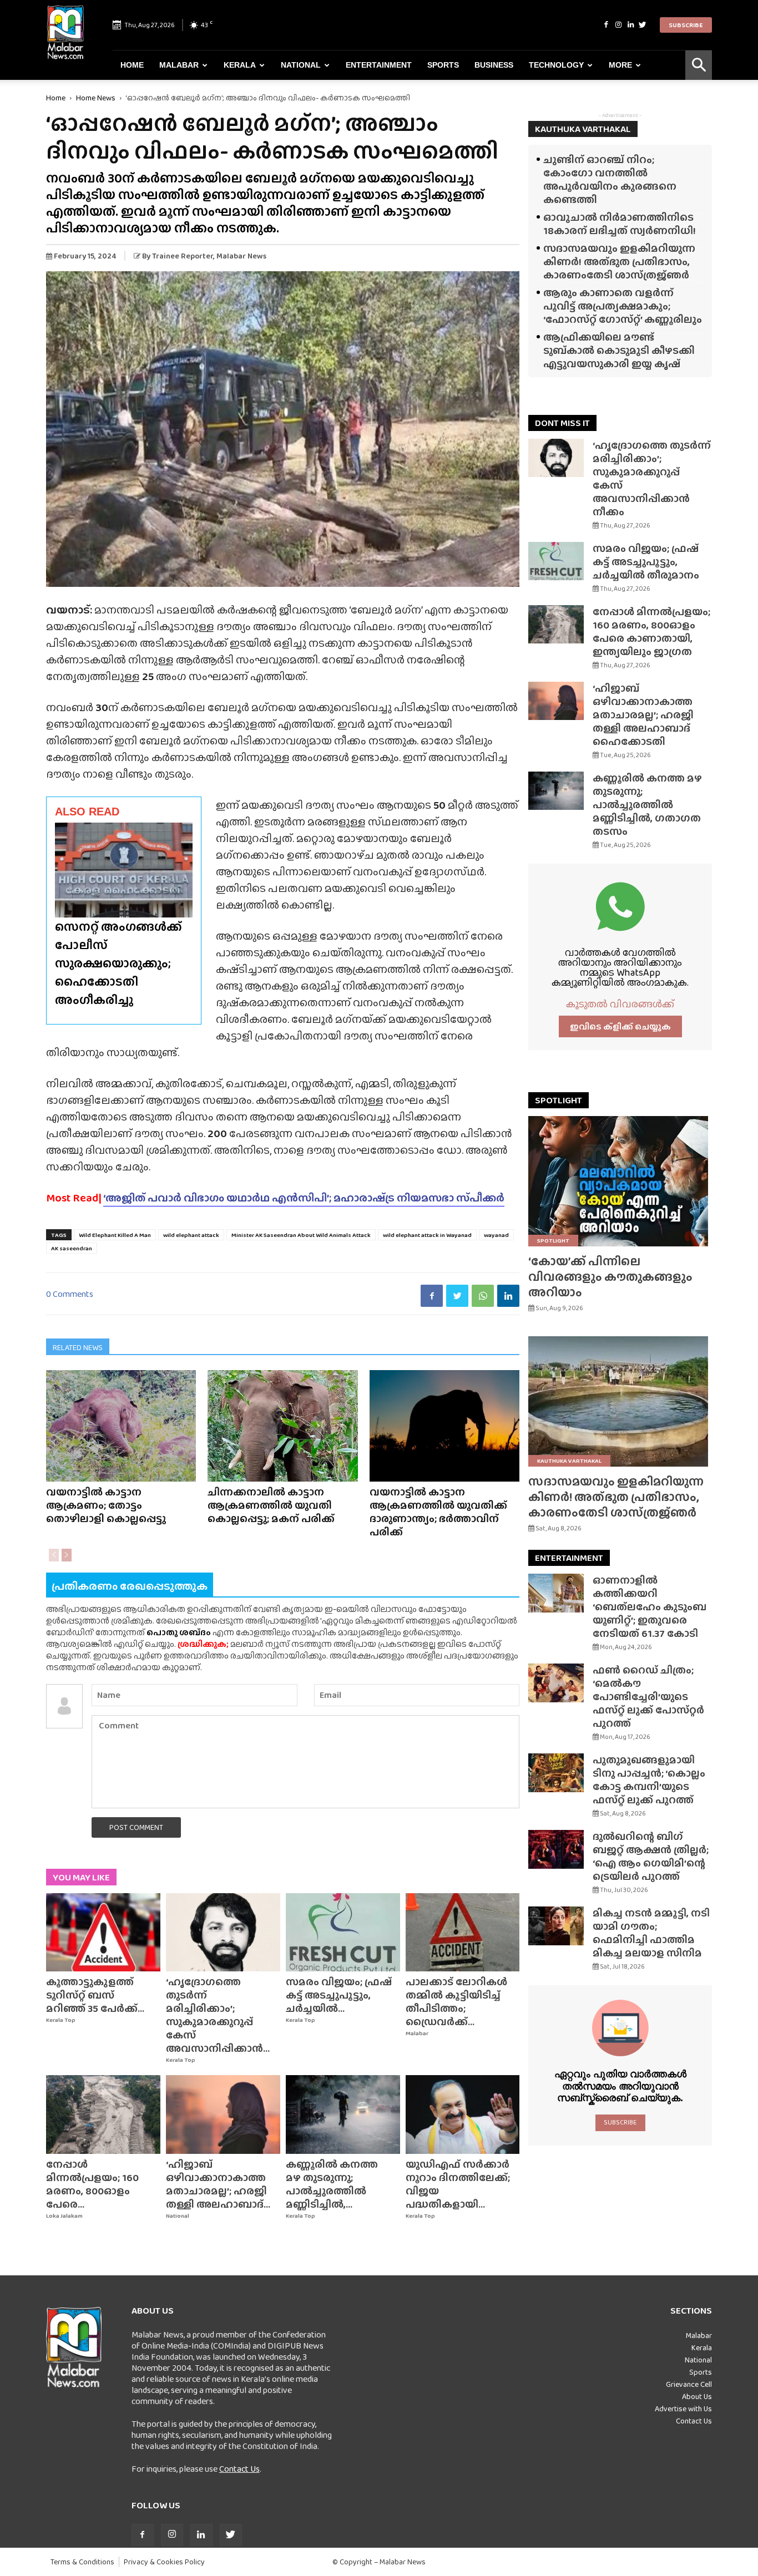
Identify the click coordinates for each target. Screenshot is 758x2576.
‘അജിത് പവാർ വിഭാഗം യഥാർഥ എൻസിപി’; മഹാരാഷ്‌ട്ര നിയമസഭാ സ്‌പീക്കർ (304, 1198)
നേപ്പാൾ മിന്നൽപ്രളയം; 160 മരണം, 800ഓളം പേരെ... (92, 2184)
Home (132, 65)
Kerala (240, 65)
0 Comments (70, 1294)
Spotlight (553, 1240)
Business (494, 65)
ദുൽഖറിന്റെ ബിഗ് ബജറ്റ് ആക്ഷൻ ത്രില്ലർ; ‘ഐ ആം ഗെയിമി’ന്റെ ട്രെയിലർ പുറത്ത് (651, 1856)
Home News (96, 98)
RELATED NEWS (78, 1347)
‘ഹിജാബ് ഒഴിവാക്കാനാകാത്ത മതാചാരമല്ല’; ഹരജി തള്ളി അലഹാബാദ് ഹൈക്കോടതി (643, 715)
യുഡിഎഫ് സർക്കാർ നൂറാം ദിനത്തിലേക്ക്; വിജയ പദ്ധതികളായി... (458, 2184)
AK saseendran (72, 1248)
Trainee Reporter (183, 256)
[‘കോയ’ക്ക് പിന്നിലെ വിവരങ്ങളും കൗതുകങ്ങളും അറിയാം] (620, 1181)
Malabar (179, 65)
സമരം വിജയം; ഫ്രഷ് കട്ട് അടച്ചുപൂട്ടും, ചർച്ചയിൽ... (339, 1995)
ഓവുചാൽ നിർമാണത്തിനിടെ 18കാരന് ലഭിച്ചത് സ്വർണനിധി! (620, 224)
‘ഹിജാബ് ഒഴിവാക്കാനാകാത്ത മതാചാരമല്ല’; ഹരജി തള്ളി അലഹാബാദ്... (218, 2184)
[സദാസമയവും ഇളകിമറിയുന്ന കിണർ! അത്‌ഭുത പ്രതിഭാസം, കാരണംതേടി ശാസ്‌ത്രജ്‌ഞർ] (620, 1401)
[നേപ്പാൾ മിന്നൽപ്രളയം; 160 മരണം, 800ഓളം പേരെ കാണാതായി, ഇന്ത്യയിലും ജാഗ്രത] (103, 2114)
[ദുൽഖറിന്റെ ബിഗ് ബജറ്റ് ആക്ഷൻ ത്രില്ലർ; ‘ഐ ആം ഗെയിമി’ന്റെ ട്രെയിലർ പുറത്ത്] (556, 1849)
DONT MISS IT (562, 423)
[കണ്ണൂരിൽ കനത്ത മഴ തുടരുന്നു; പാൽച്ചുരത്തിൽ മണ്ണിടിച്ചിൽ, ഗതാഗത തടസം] (343, 2114)
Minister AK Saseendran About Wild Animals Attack (301, 1235)
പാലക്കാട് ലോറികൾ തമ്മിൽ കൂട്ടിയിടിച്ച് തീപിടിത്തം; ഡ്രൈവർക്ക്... (456, 2002)
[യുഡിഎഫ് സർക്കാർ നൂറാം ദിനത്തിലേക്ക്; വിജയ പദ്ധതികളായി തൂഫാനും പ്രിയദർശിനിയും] (463, 2114)
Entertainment (379, 65)
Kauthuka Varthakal (569, 1461)
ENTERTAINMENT (569, 1558)
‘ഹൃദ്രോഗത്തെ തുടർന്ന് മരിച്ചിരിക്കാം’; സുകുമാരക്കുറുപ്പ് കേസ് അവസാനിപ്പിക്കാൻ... (218, 2015)
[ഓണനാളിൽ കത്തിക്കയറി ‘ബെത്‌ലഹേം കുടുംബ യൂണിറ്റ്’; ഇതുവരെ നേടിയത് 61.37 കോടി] (556, 1593)
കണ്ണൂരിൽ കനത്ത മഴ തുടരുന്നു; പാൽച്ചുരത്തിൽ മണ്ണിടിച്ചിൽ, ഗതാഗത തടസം (647, 805)
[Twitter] (643, 25)
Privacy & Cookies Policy (164, 2562)
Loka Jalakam (64, 2216)
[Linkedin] (630, 25)
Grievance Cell (689, 2384)
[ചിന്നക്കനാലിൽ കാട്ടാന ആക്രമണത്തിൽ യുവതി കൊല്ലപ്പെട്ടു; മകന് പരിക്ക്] (282, 1426)
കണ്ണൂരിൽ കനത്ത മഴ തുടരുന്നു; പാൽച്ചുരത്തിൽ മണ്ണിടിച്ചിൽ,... (332, 2184)
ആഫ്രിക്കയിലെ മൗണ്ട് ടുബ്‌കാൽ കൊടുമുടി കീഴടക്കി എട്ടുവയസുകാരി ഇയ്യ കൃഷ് (619, 350)
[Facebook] (606, 25)
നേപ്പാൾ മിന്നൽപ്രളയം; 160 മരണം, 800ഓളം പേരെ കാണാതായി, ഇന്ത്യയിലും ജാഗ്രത (651, 632)
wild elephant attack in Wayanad (427, 1235)
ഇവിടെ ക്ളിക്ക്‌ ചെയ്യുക (620, 1026)
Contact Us (239, 2469)
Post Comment (136, 1827)
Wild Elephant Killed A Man (115, 1235)
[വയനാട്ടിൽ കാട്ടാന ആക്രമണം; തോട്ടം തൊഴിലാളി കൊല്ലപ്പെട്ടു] (121, 1426)
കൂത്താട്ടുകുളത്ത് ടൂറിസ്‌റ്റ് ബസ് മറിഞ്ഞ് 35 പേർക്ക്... (95, 1995)
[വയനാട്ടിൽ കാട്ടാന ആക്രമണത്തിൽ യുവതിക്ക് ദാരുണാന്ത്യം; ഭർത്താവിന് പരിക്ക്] (444, 1426)
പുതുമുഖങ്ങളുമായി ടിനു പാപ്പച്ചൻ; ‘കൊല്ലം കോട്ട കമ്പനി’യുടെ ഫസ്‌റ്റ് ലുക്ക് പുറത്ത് (649, 1780)
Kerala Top (61, 2020)
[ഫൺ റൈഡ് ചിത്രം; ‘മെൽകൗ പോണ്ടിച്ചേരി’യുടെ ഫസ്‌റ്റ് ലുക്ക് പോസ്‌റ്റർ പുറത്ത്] (556, 1683)
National (301, 65)
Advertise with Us (683, 2408)
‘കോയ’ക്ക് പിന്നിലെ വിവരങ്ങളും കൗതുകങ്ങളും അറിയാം (610, 1277)
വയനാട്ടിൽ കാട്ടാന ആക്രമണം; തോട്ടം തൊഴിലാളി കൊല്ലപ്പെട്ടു (106, 1505)
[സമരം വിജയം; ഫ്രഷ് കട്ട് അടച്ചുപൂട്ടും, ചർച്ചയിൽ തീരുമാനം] (343, 1933)
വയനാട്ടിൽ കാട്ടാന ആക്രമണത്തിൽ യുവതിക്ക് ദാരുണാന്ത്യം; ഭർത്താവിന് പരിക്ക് (438, 1512)
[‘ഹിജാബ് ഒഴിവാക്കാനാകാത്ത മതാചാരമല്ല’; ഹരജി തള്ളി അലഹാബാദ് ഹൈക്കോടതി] (223, 2114)
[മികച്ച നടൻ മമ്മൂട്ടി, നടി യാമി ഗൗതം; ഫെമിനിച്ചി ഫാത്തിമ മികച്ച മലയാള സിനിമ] (556, 1926)
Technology (556, 65)
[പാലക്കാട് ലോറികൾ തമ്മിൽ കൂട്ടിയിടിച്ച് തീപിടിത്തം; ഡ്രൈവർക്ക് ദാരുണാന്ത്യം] (463, 1933)
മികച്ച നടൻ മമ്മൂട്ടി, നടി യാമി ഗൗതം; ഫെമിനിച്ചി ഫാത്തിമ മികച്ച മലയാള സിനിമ (651, 1933)
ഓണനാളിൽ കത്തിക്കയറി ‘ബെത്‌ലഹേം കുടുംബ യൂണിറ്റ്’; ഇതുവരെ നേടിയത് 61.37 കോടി (650, 1607)
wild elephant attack (191, 1235)
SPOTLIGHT (559, 1100)
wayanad (496, 1235)
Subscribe (686, 25)
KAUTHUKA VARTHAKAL (583, 129)
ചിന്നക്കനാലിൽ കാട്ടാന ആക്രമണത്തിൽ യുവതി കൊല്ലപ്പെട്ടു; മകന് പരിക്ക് (271, 1505)
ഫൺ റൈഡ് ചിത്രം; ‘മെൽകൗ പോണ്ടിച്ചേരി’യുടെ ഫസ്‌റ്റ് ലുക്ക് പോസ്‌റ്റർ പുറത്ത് (648, 1697)
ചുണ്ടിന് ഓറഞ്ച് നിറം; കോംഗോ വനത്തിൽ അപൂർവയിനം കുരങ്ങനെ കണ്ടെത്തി (610, 179)
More (620, 65)
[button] (699, 65)
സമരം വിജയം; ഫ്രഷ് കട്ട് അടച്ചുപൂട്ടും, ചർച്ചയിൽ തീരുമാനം (646, 562)
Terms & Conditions (82, 2562)
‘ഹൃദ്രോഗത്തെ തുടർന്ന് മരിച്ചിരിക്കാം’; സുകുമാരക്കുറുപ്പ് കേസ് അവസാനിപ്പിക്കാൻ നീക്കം (652, 478)
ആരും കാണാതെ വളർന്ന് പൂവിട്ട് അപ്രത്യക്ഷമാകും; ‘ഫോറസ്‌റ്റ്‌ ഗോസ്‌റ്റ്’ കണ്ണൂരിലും (623, 306)
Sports (443, 65)
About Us (697, 2396)
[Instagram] (618, 25)
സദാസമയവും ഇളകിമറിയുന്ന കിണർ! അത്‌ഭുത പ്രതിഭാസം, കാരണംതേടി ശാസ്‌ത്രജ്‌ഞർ (619, 262)
